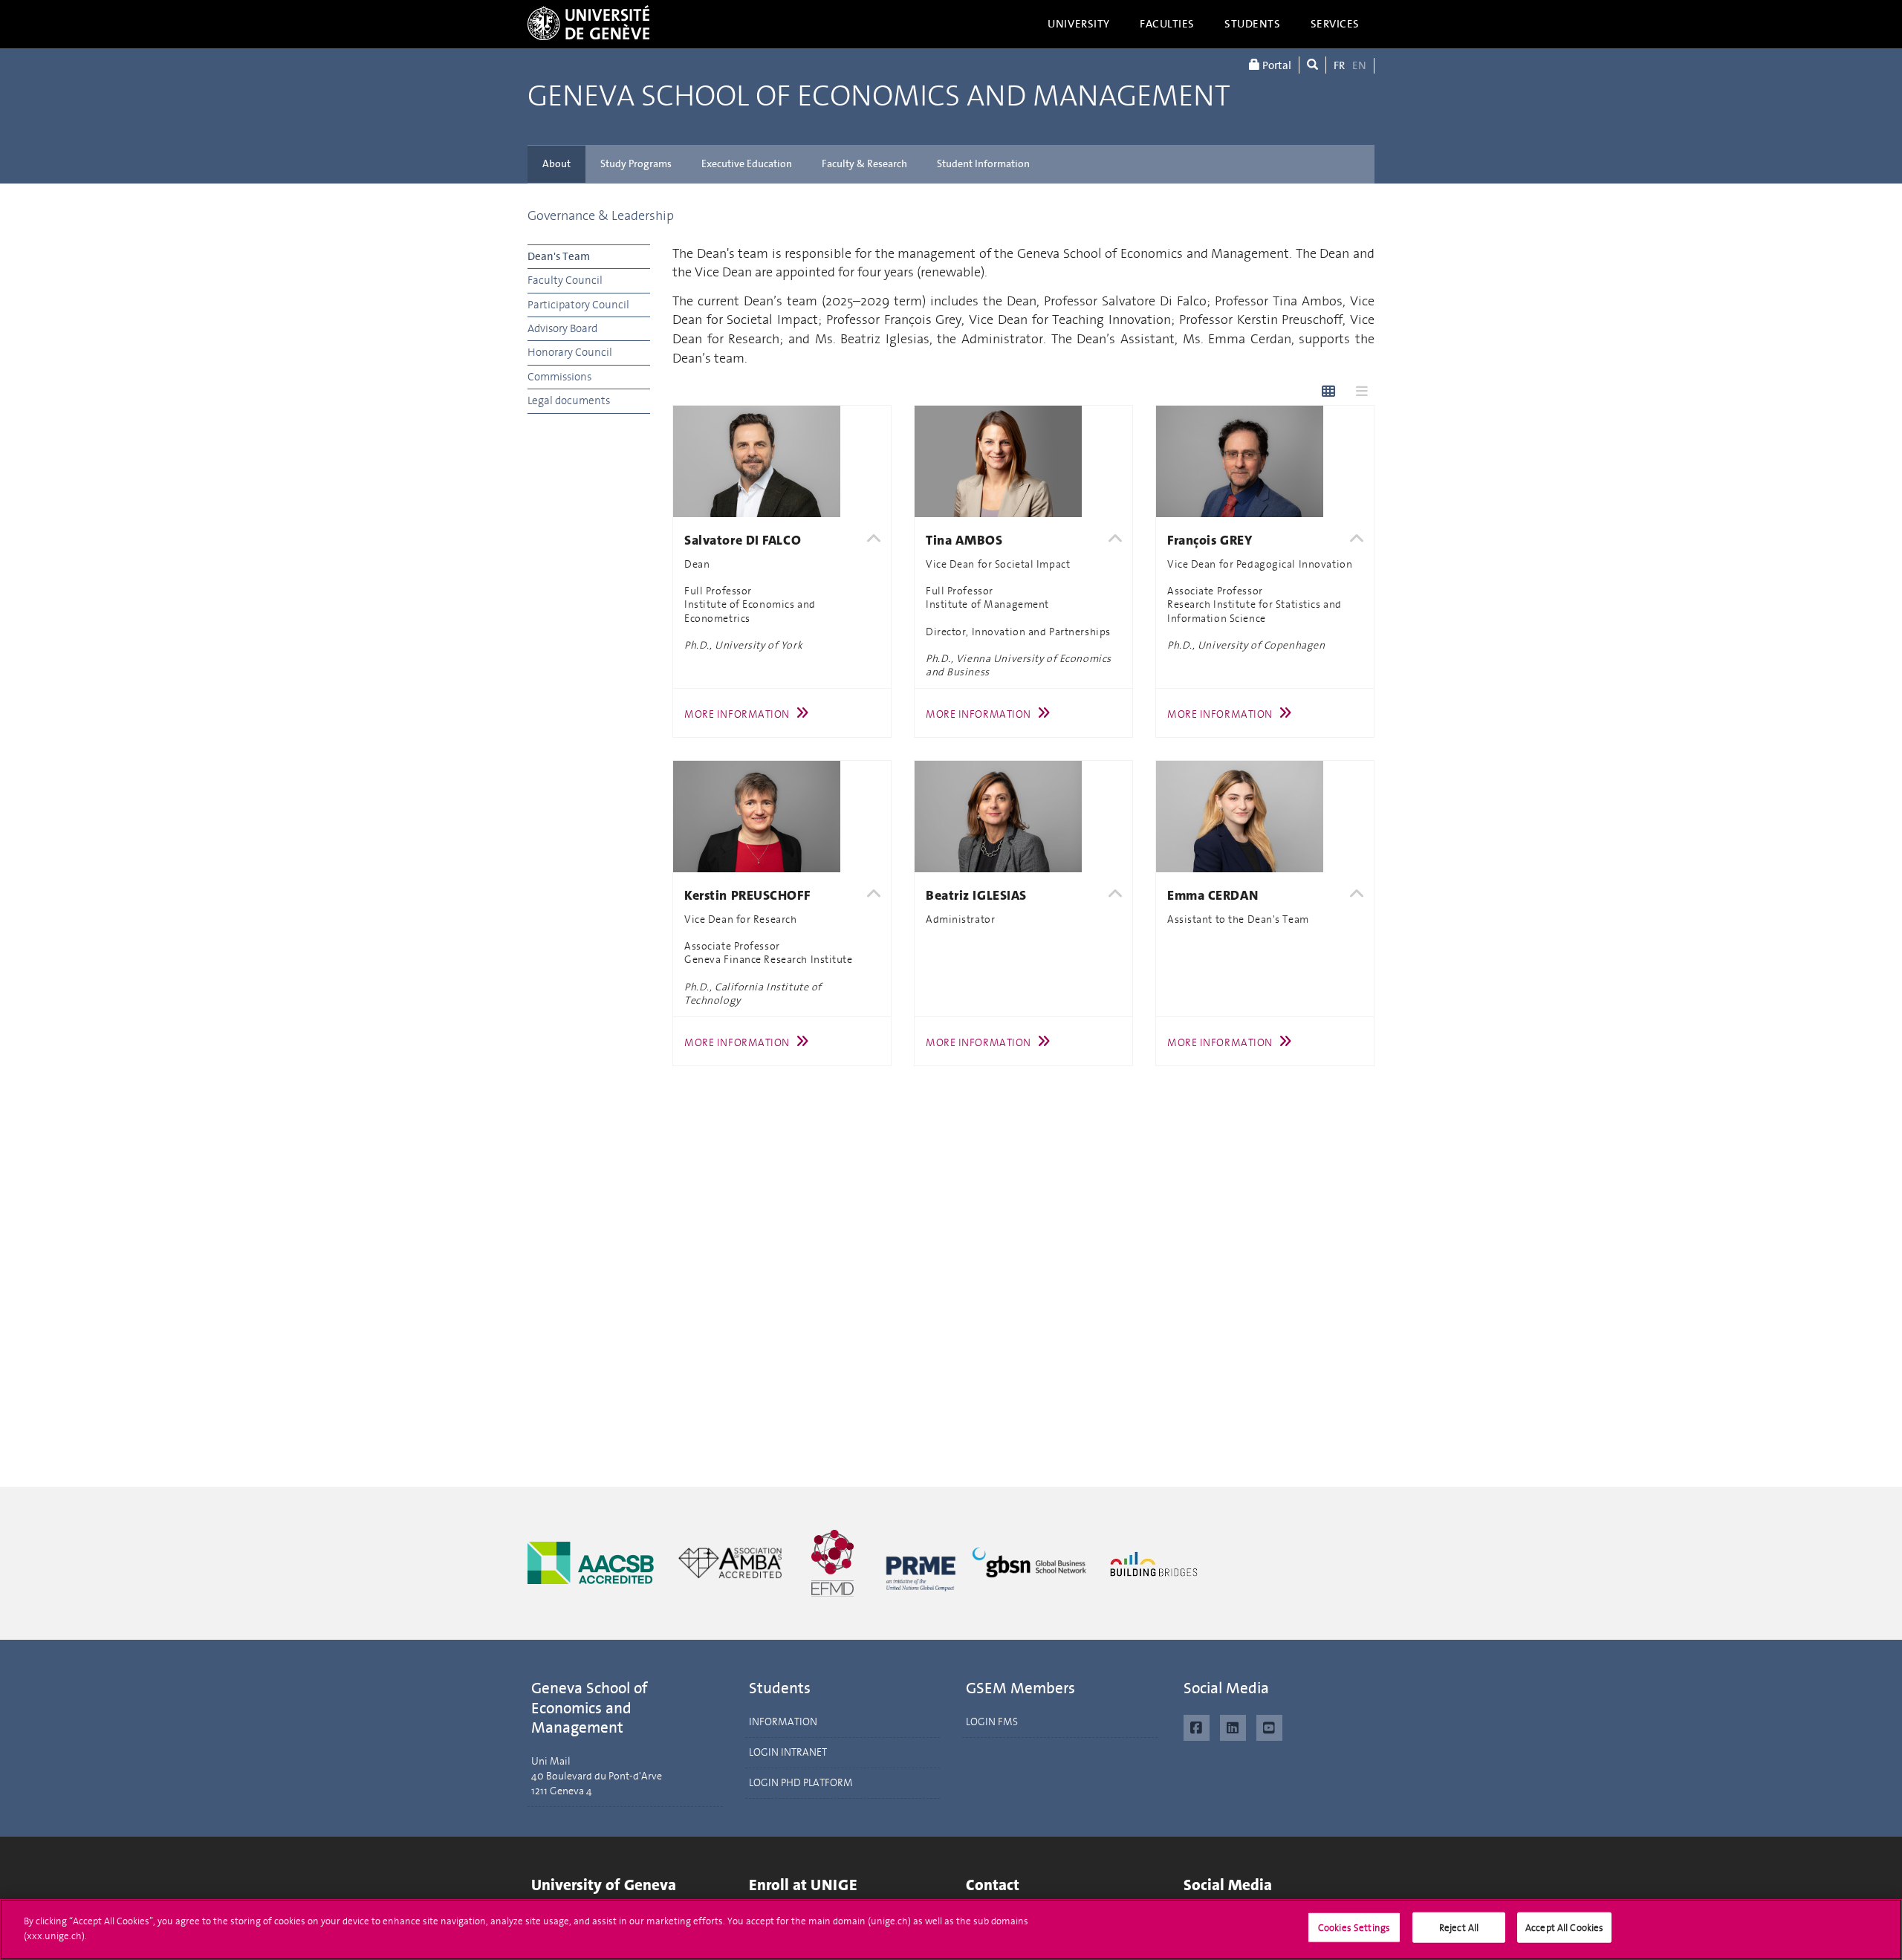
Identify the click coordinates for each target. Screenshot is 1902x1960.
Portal (1276, 65)
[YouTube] (1269, 1726)
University (1079, 24)
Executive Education (747, 164)
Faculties (1167, 24)
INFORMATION (783, 1722)
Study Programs (636, 164)
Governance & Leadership (601, 215)
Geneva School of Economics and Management (879, 97)
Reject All (1459, 1928)
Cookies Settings (1354, 1928)
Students (1253, 24)
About (556, 164)
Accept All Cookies (1564, 1928)
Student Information (983, 164)
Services (1335, 24)
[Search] (1312, 65)
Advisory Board (562, 328)
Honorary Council (570, 352)
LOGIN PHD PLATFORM (801, 1783)
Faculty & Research (864, 164)
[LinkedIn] (1233, 1726)
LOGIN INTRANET (788, 1752)
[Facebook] (1197, 1726)
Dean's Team (559, 256)
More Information (737, 714)
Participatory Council (578, 305)
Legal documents (569, 400)
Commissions (559, 377)
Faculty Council (565, 280)
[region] (951, 1930)
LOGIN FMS (992, 1722)
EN (1359, 65)
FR (1339, 65)
